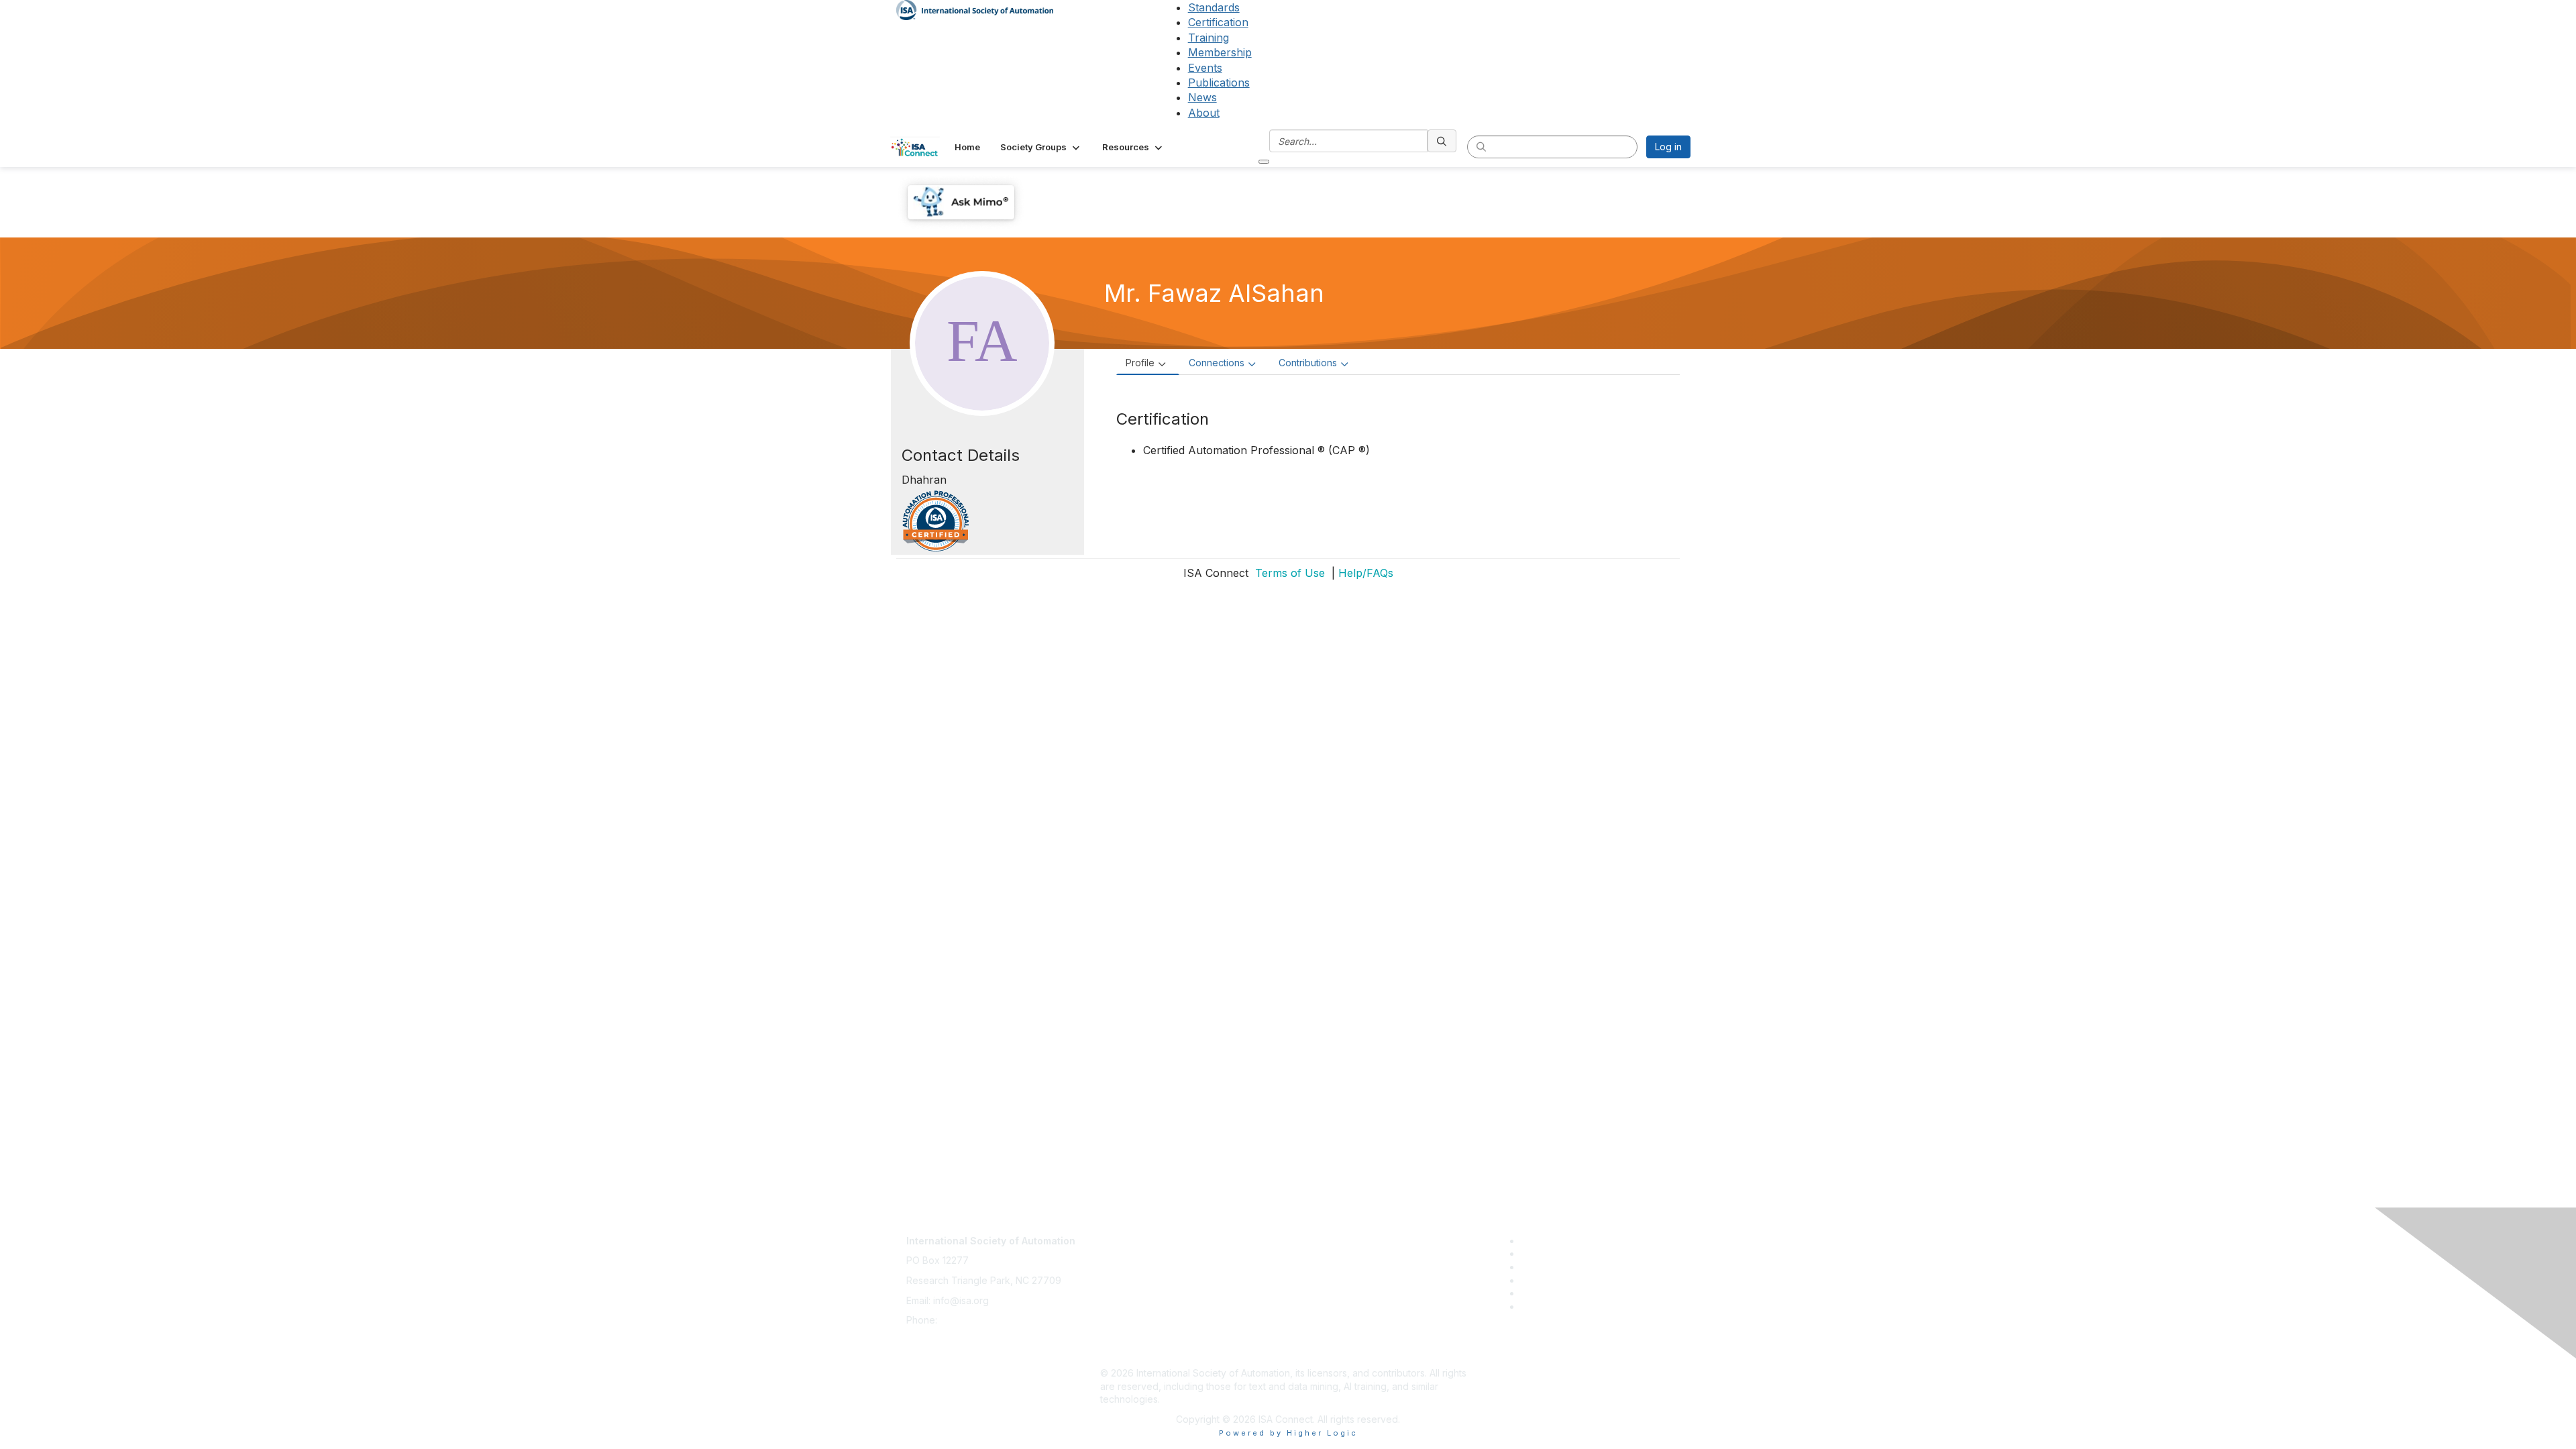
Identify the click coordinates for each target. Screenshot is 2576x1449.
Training (1209, 38)
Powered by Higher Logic (1288, 1433)
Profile (1140, 363)
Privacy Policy (1131, 1274)
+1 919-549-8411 (976, 1320)
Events (1205, 68)
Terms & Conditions (1143, 1294)
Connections (1217, 363)
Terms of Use (1288, 573)
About (1204, 113)
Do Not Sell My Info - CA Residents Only (1188, 1333)
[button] (1041, 147)
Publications (1219, 83)
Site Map (1120, 1353)
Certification (1218, 22)
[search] (1442, 141)
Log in (1668, 147)
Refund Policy (1131, 1313)
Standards (1214, 7)
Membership (1220, 52)
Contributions (1308, 363)
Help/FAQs (1366, 573)
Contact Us (1124, 1234)
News (1202, 97)
